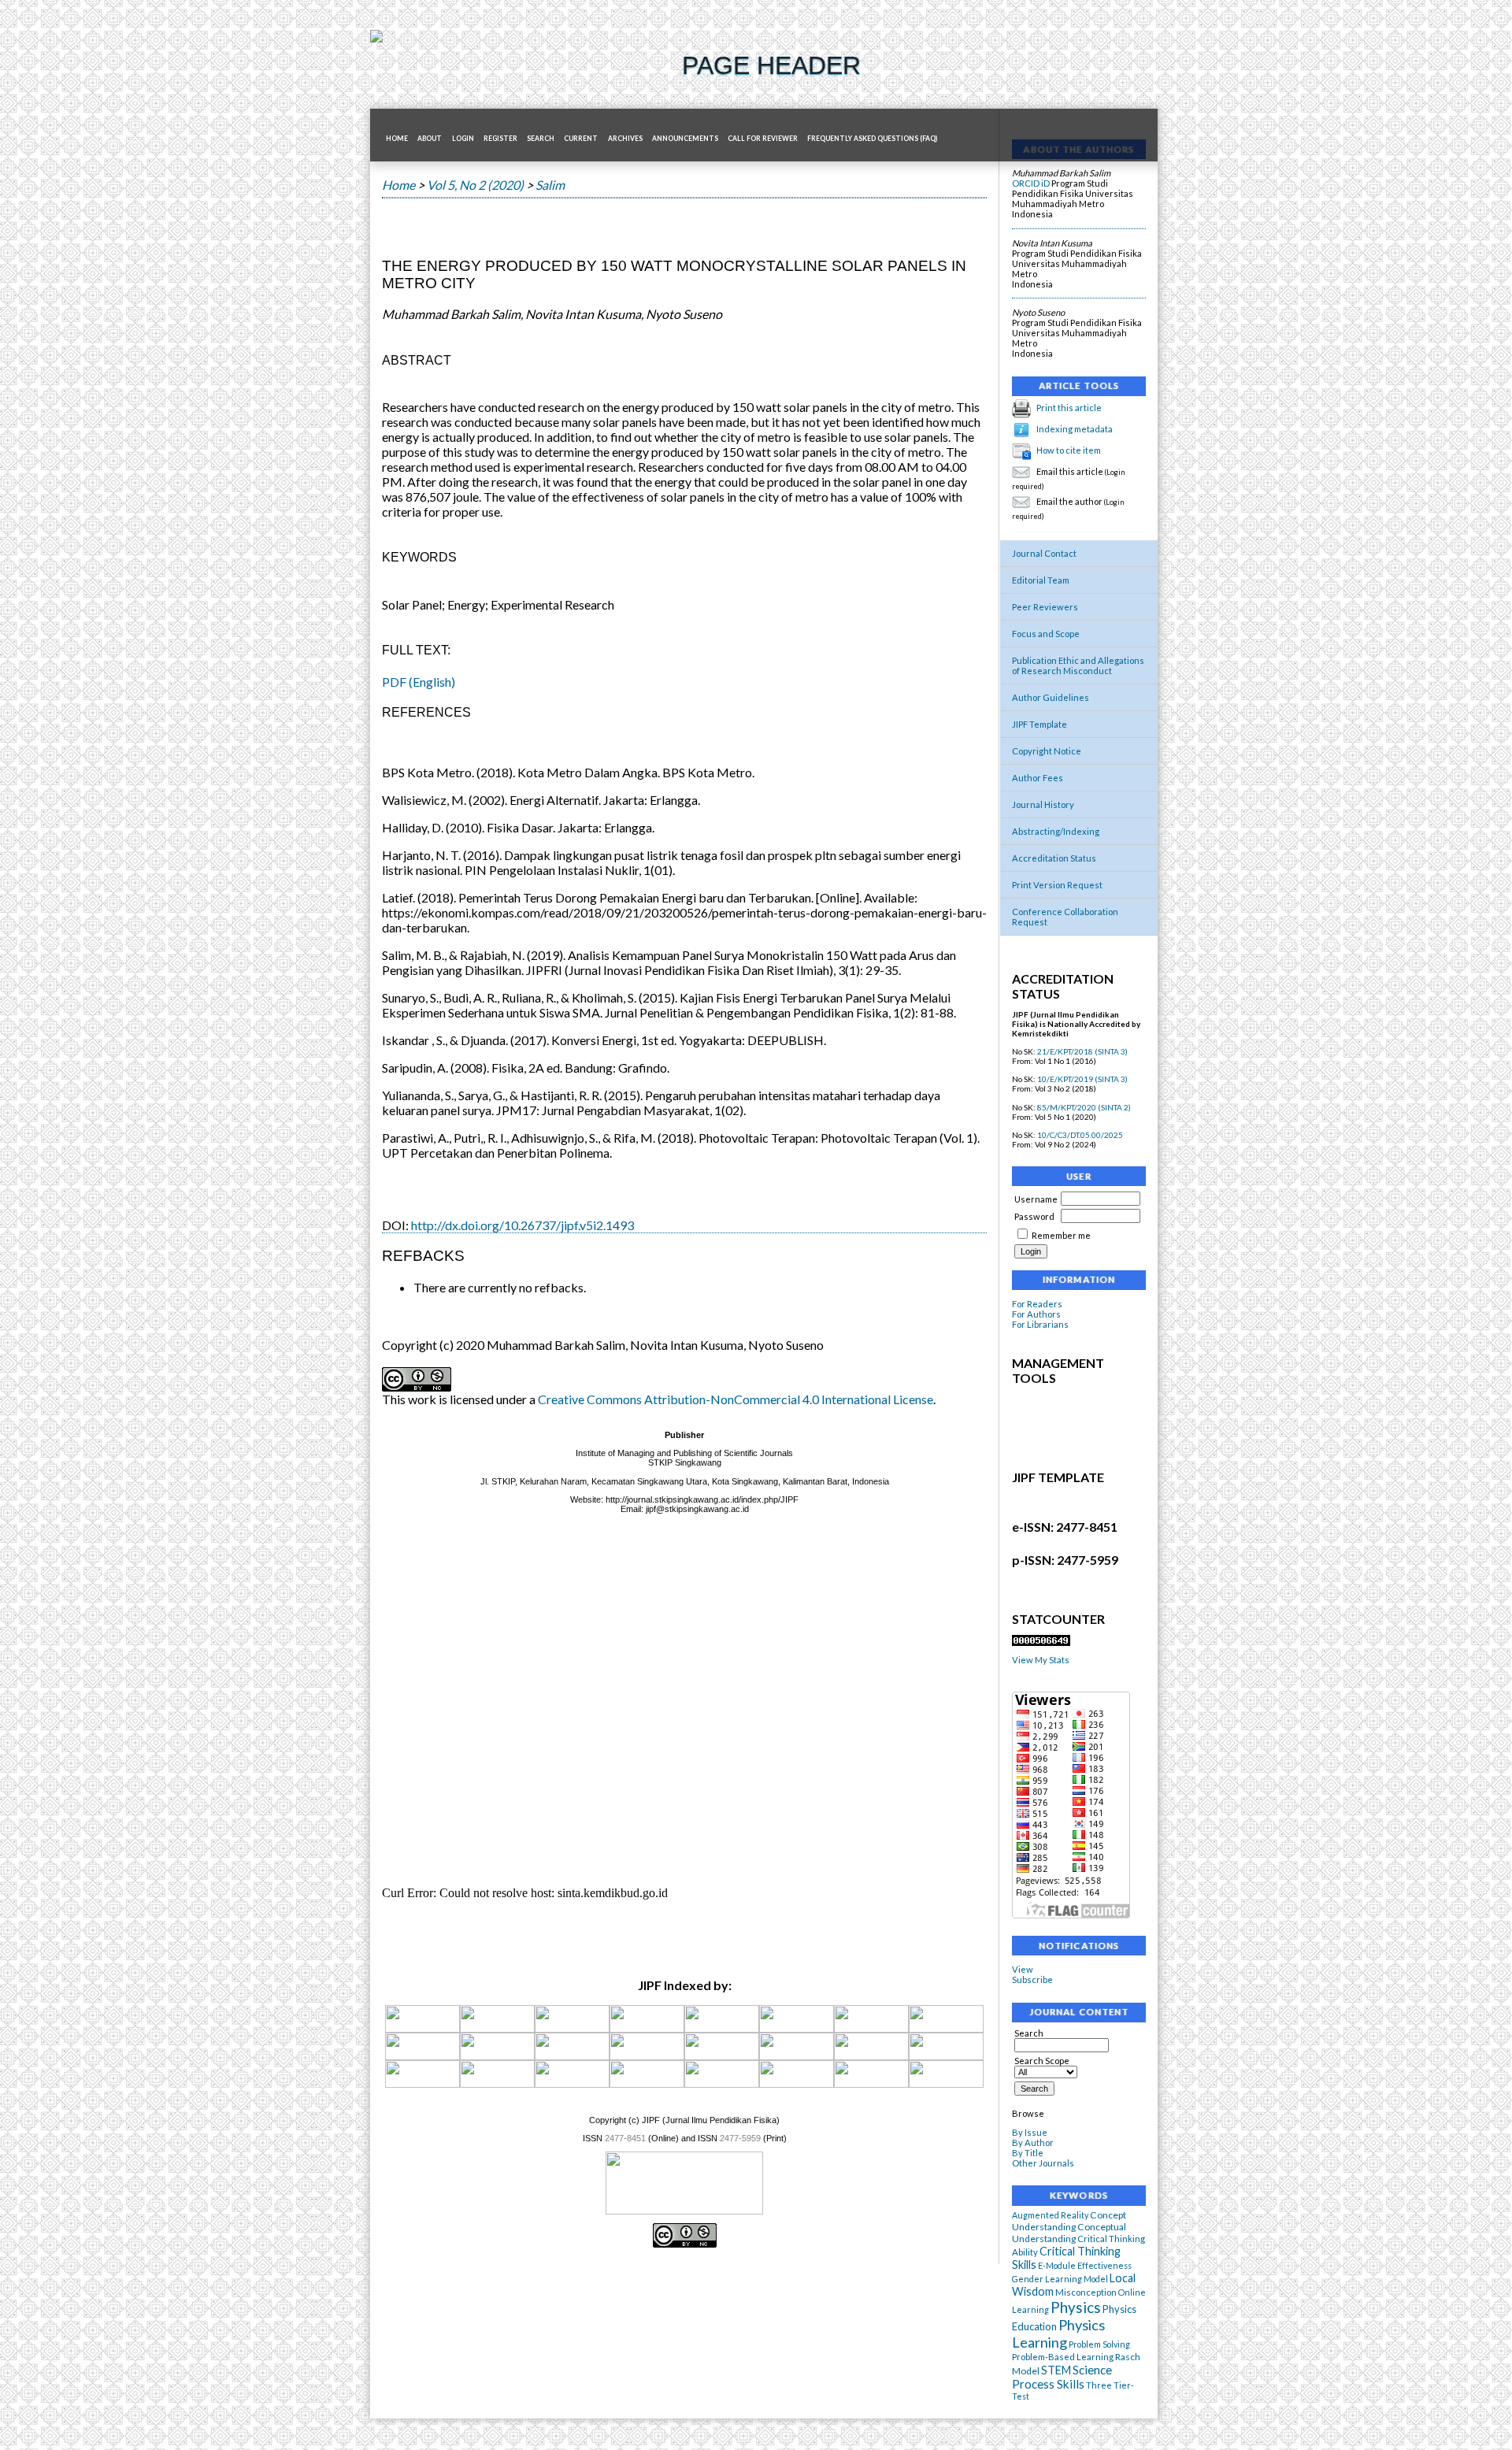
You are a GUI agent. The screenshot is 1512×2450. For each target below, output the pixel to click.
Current (581, 139)
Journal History (1043, 804)
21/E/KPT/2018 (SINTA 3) (1082, 1051)
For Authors (1036, 1314)
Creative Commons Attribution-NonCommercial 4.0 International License (736, 1399)
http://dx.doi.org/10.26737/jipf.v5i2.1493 (523, 1225)
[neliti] (871, 2029)
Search (541, 139)
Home (397, 139)
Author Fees (1038, 778)
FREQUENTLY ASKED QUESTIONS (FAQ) (872, 139)
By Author (1033, 2142)
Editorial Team (1041, 580)
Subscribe (1032, 1979)
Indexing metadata (1075, 429)
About (430, 139)
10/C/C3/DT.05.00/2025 (1080, 1135)
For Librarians (1040, 1324)
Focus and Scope (1046, 634)
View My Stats (1041, 1660)
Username (1036, 1199)
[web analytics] (1041, 1642)
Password (1034, 1216)
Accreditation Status (1054, 858)
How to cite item (1069, 450)
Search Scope (1042, 2061)
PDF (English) (419, 682)
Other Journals (1043, 2163)
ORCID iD (1031, 183)
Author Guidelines (1051, 697)
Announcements (685, 139)
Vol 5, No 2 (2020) (475, 185)
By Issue (1030, 2132)
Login (463, 139)
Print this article (1069, 408)
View (1023, 1969)
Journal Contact (1044, 553)
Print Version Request (1057, 885)
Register (500, 139)
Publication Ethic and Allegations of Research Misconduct (1078, 665)
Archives (625, 139)
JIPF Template (1039, 724)
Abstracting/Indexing (1056, 831)
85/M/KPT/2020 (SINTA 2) (1084, 1107)
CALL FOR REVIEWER (763, 139)
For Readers (1037, 1304)
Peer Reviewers (1045, 607)
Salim (550, 185)
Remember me (1061, 1235)
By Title (1028, 2153)
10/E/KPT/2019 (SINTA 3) (1082, 1079)
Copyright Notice (1047, 751)
